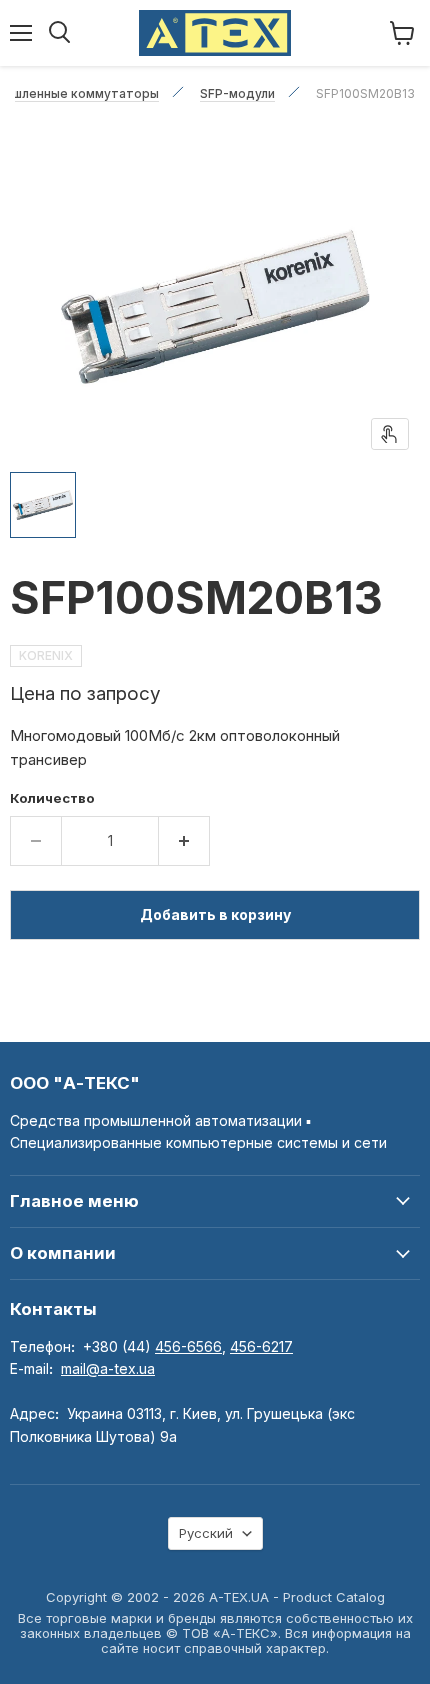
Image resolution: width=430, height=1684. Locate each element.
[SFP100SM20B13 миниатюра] (43, 505)
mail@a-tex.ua (108, 1368)
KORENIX (46, 655)
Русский (206, 1533)
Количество (52, 798)
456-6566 (188, 1346)
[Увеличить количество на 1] (184, 841)
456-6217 (261, 1346)
